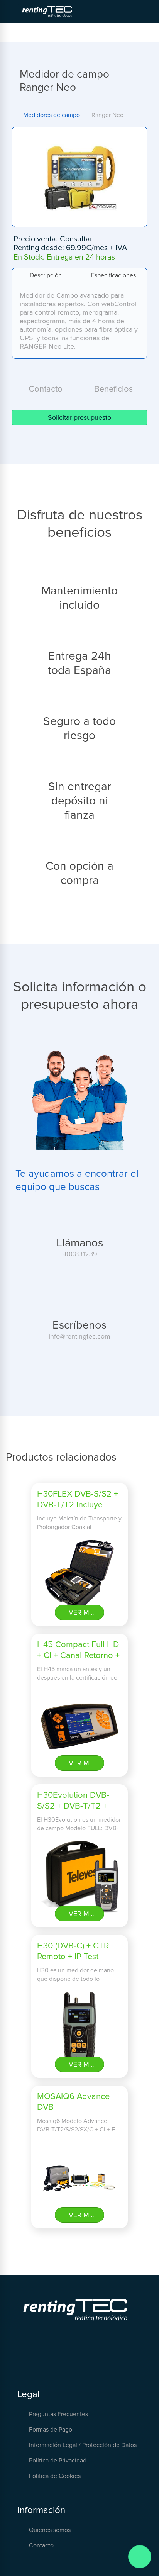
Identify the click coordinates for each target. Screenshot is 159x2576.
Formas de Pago (51, 2430)
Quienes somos (50, 2530)
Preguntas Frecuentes (58, 2414)
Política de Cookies (55, 2476)
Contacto (41, 2545)
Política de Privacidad (58, 2461)
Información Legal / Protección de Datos (83, 2445)
